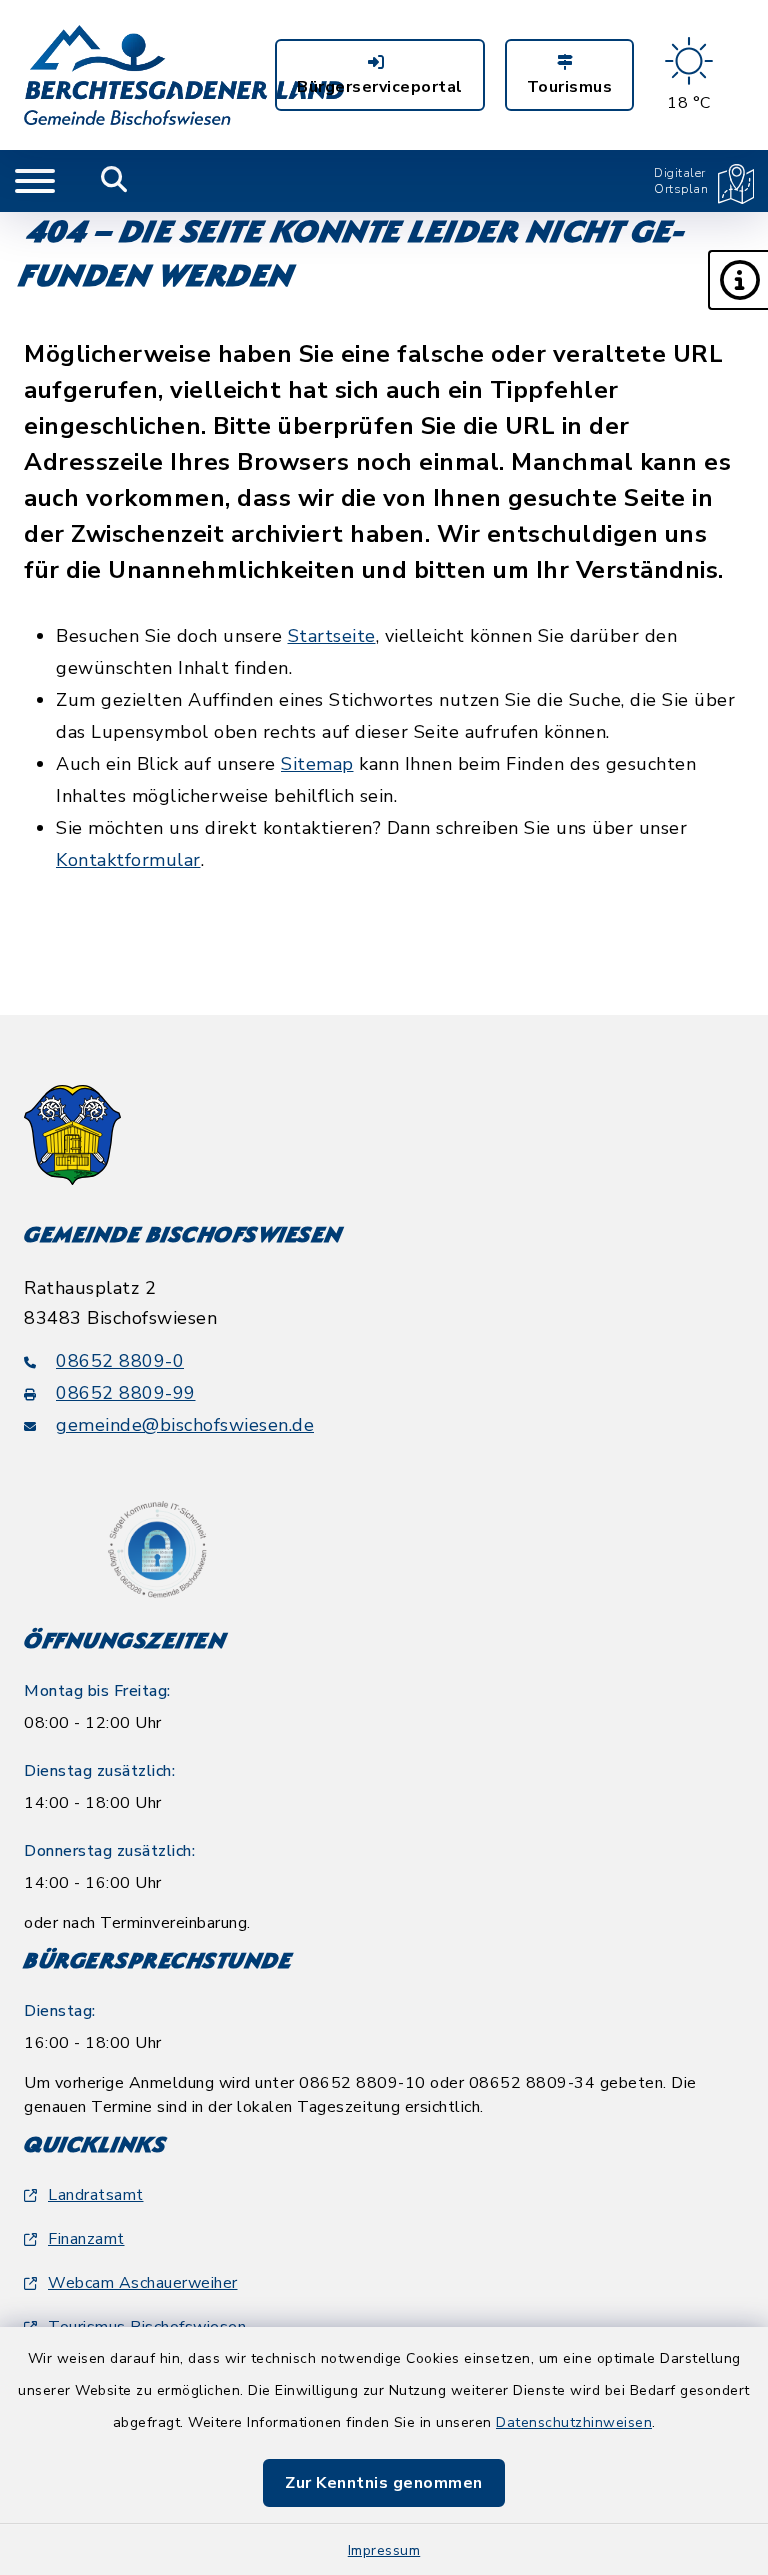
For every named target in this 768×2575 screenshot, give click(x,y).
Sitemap (317, 764)
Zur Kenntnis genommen (384, 2483)
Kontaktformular (128, 860)
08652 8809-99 (126, 1393)
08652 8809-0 (120, 1361)
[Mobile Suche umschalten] (114, 181)
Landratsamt (96, 2195)
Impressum (384, 2550)
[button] (738, 280)
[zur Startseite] (184, 75)
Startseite (332, 636)
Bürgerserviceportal (380, 87)
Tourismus (570, 87)
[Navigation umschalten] (35, 181)
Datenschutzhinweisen (574, 2422)
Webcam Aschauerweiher (143, 2283)
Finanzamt (86, 2239)
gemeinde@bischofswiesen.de (185, 1425)
